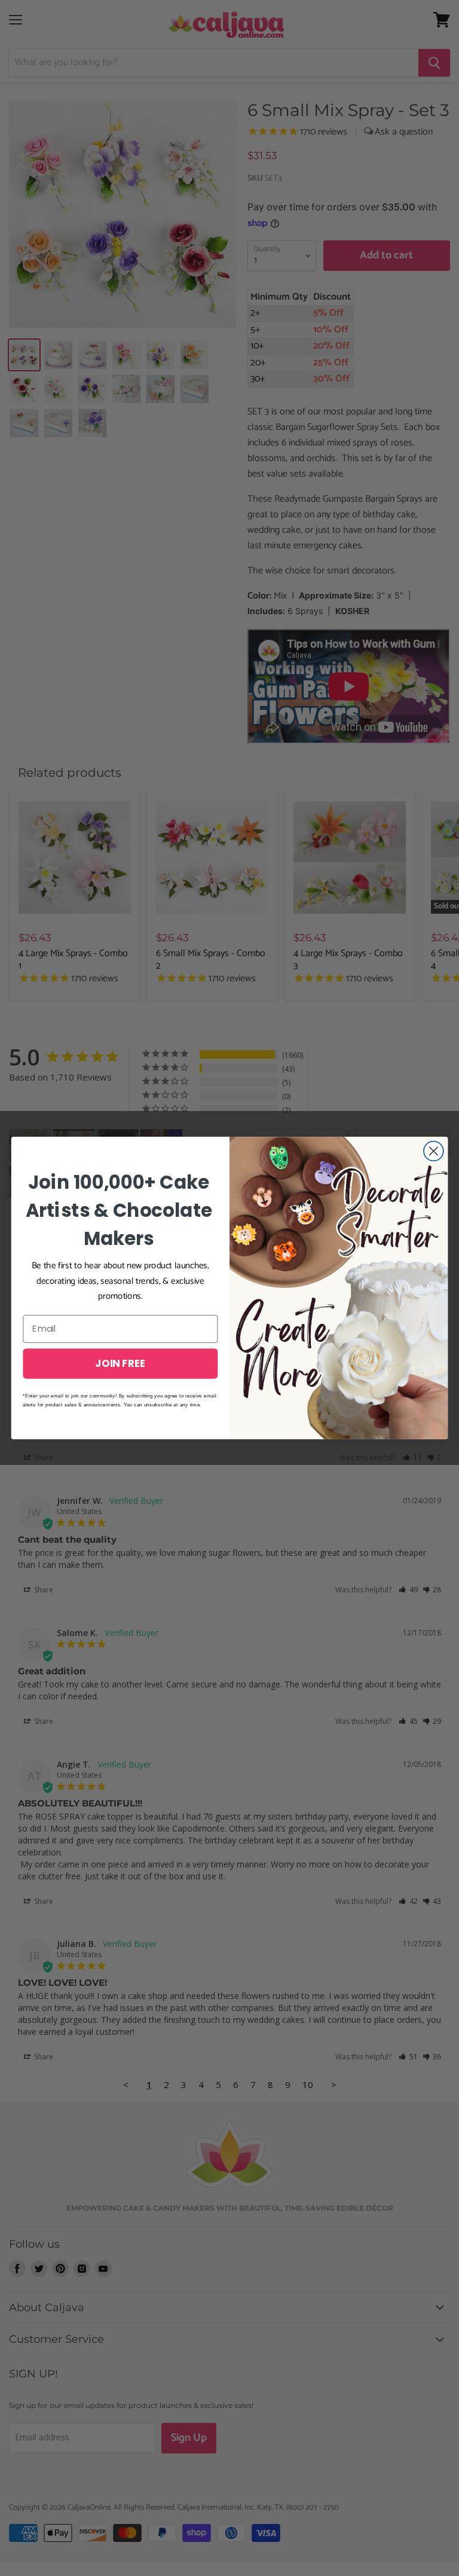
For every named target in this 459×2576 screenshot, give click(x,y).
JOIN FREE (120, 1363)
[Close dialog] (434, 1151)
